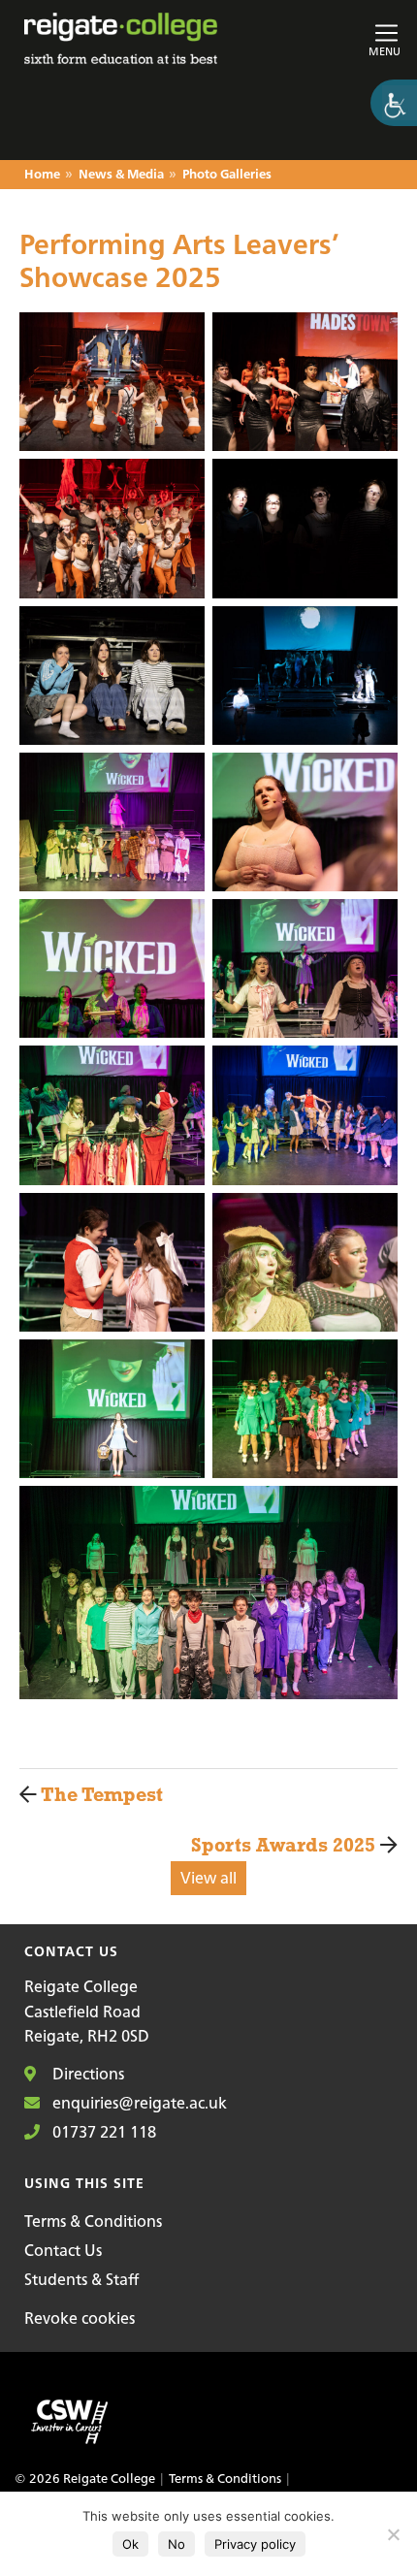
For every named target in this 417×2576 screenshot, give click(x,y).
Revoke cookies (80, 2318)
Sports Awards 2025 (286, 1844)
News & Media (121, 175)
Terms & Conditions (93, 2221)
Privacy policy (255, 2544)
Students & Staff (81, 2279)
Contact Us (63, 2250)
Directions (86, 2074)
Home (42, 175)
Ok (130, 2544)
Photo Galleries (227, 175)
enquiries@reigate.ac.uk (138, 2103)
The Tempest (91, 1794)
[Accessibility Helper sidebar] (394, 103)
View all (208, 1878)
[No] (393, 2534)
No (176, 2544)
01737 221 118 (102, 2132)
